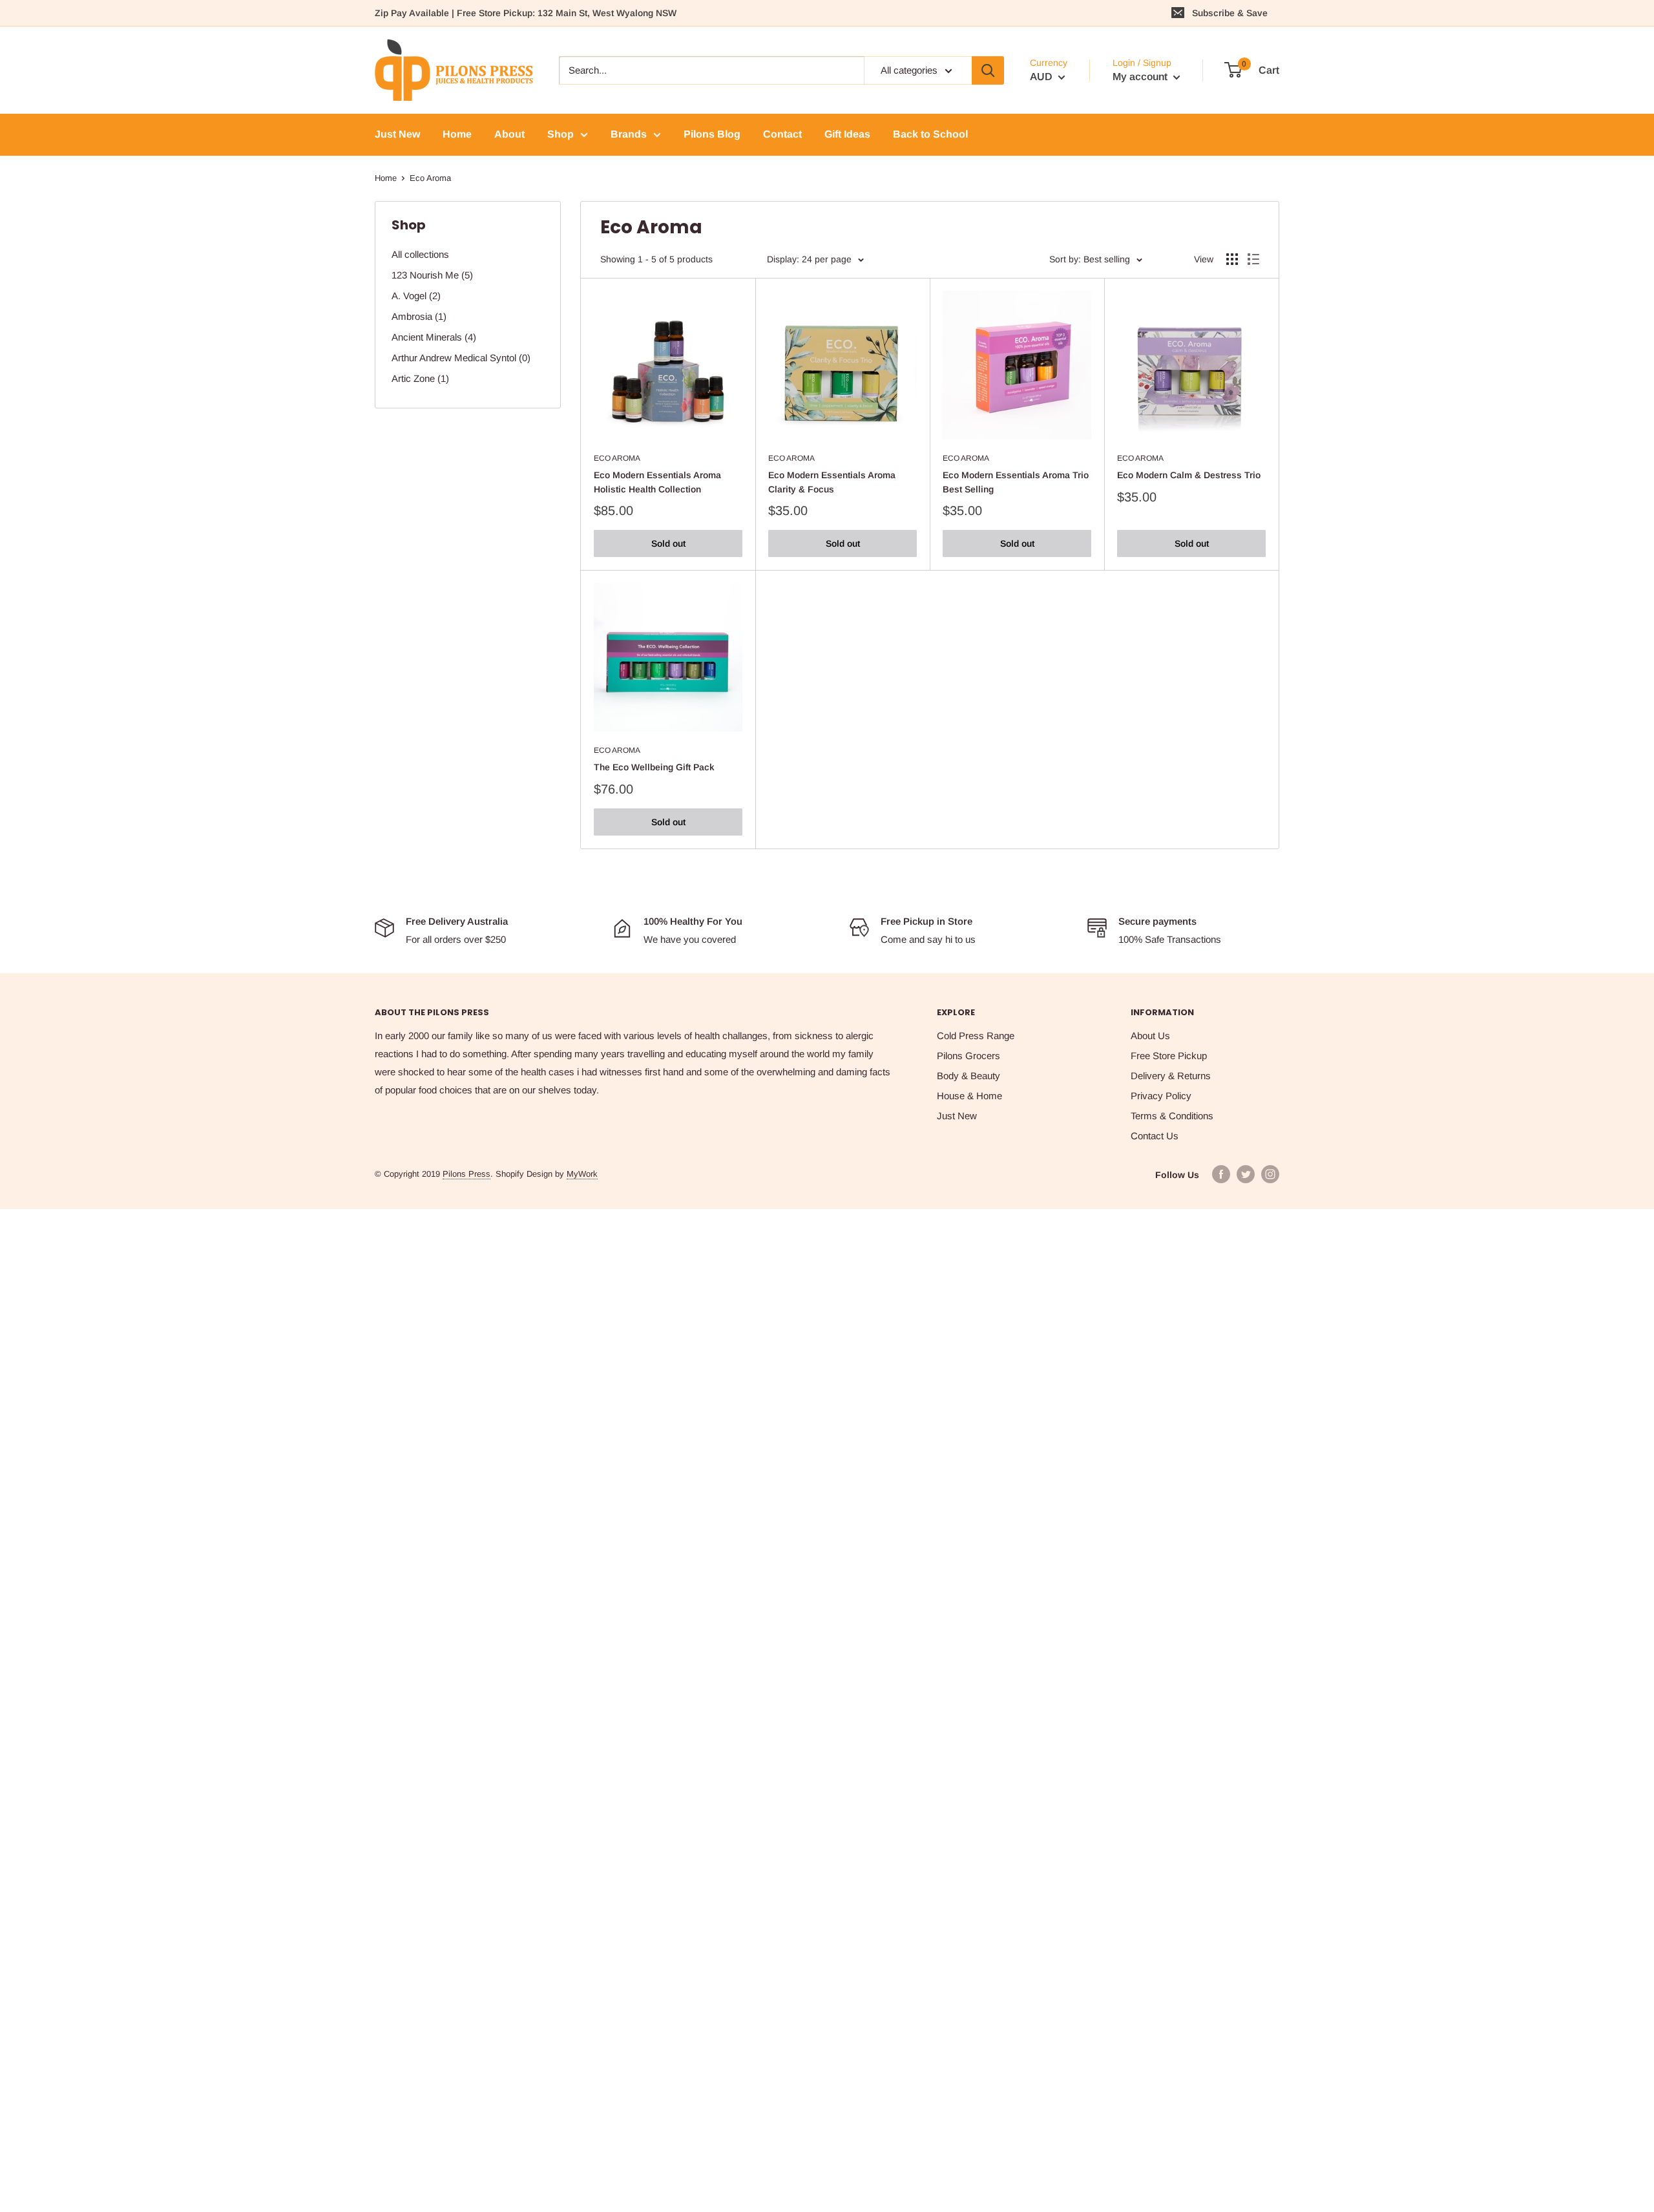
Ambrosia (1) (419, 316)
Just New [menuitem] (397, 134)
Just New (957, 1116)
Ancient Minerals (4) (434, 337)
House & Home (969, 1096)
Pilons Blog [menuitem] (712, 134)
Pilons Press (466, 1174)
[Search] (988, 70)
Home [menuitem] (457, 134)
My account (1141, 77)
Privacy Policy (1161, 1096)
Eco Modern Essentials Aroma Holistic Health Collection (657, 482)
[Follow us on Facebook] (1221, 1174)
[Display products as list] (1253, 259)
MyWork (582, 1174)
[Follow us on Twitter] (1246, 1174)
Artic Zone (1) (420, 378)
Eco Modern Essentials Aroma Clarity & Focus (832, 482)
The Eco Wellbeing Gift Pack (654, 767)
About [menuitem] (509, 134)
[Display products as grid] (1232, 259)
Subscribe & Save (1230, 13)
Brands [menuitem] (629, 134)
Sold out (668, 543)
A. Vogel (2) (416, 296)
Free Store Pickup (1169, 1056)
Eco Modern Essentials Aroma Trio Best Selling (1016, 482)
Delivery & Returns (1171, 1076)
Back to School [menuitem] (930, 134)
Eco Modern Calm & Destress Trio (1189, 475)
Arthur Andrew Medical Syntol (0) (461, 358)
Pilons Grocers (968, 1056)
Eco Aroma (617, 458)
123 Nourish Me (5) (432, 275)
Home (386, 178)
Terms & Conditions (1172, 1116)
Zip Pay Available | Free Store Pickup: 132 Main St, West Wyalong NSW (526, 13)
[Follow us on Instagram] (1270, 1174)
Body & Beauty (968, 1076)
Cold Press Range (976, 1036)
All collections (420, 254)
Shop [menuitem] (560, 134)
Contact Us (1155, 1136)
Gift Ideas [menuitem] (847, 134)
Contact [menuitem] (782, 134)
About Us (1150, 1036)
